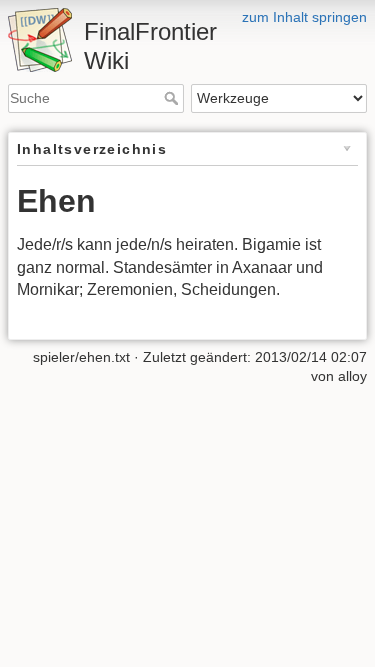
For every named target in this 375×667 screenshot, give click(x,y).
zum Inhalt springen (304, 17)
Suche (173, 98)
